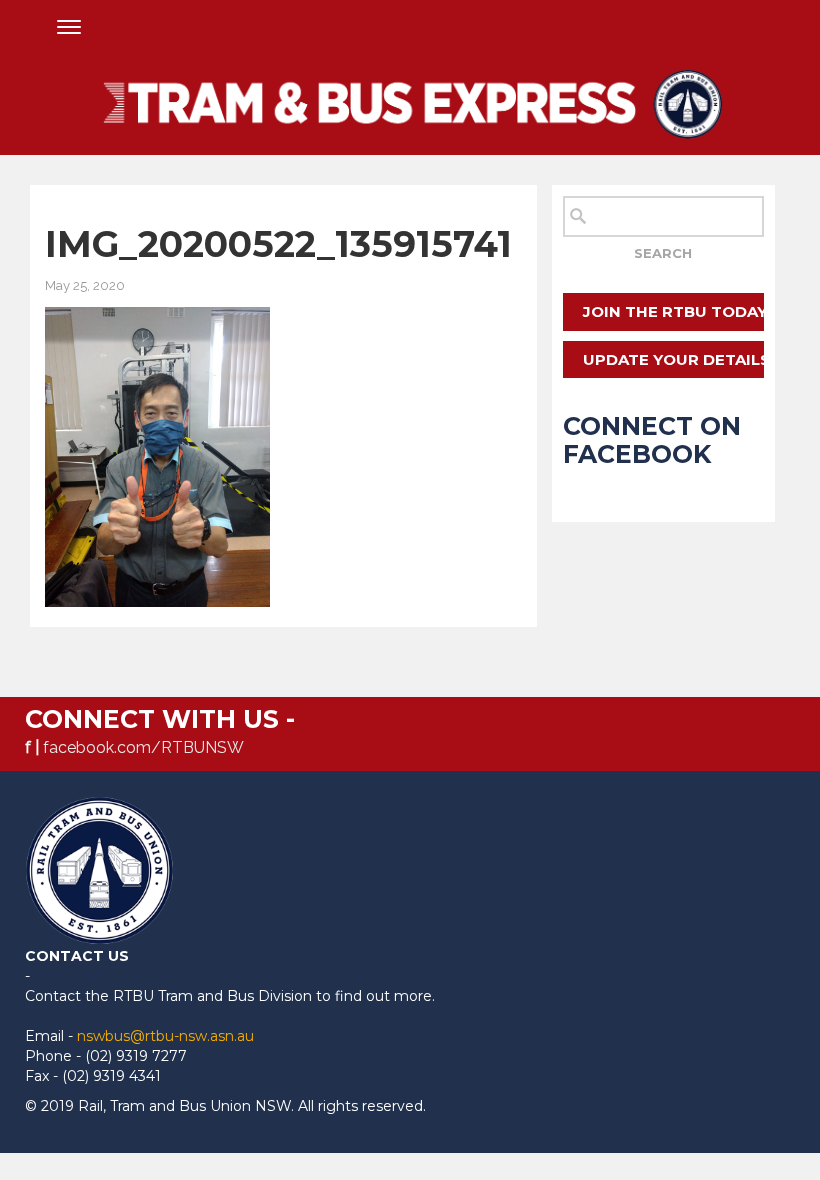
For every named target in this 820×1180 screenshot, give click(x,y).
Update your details (673, 359)
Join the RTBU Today (673, 311)
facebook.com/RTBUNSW (143, 747)
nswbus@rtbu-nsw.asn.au (165, 1036)
